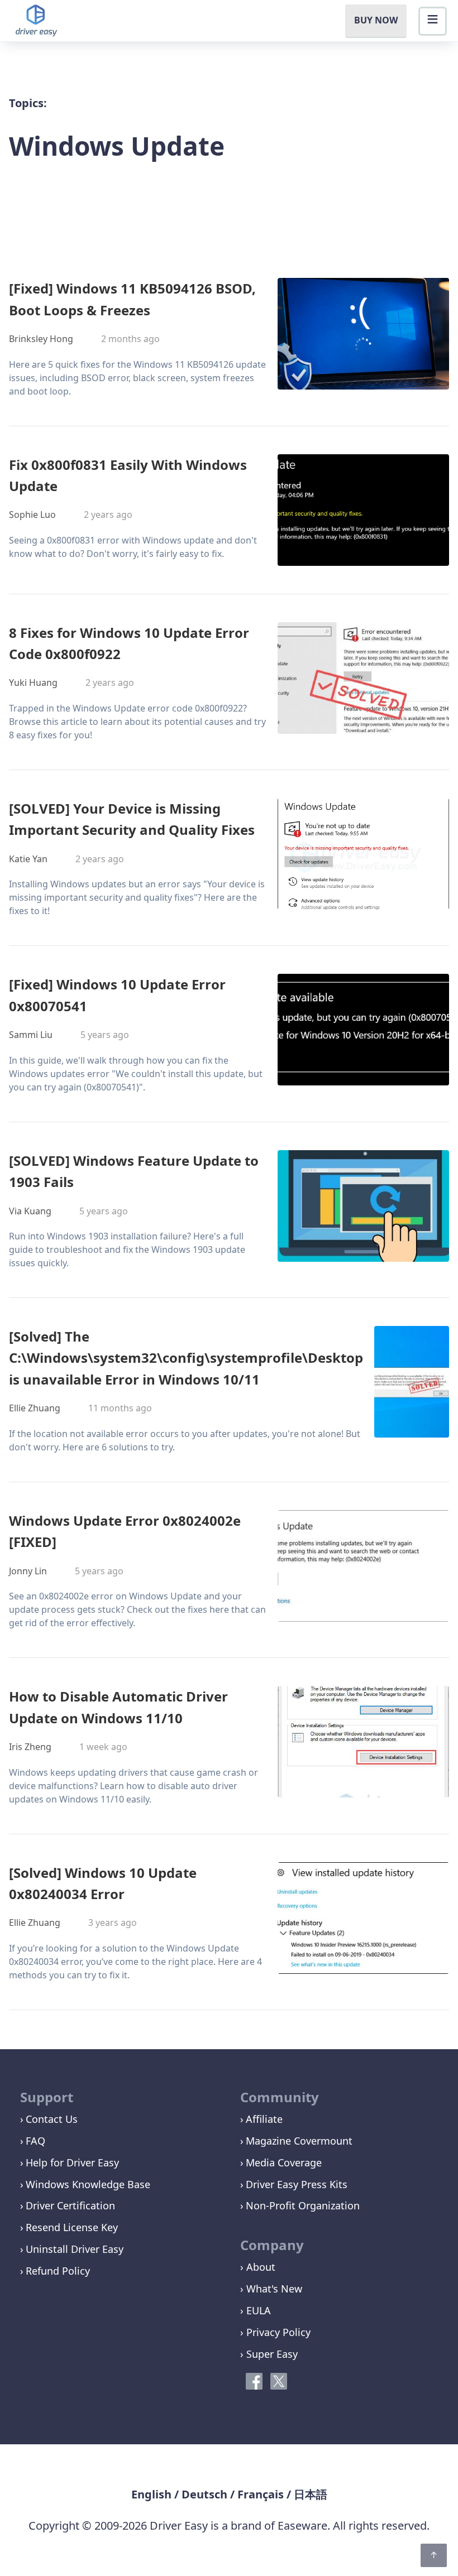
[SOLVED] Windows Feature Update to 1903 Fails (134, 1171)
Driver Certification (70, 2205)
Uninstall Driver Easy (75, 2249)
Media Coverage (284, 2162)
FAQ (35, 2141)
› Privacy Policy (275, 2332)
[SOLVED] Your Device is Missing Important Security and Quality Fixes (132, 819)
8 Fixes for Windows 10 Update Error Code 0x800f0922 (129, 643)
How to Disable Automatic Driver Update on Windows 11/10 (118, 1707)
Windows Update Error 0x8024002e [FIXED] (125, 1531)
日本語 (311, 2494)
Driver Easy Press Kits (297, 2184)
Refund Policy (58, 2271)
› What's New (271, 2289)
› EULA (256, 2310)
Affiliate (264, 2119)
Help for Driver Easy (72, 2162)
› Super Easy (269, 2354)
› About (258, 2267)
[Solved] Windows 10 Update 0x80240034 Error (103, 1883)
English (151, 2494)
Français (261, 2494)
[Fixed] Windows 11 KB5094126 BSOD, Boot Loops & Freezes (132, 299)
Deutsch (204, 2494)
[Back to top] (434, 2555)
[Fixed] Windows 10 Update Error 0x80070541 (117, 995)
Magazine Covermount (299, 2141)
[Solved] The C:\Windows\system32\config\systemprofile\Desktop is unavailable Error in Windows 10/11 (186, 1358)
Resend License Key (72, 2227)
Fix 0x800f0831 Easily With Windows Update (128, 475)
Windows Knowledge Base (88, 2184)
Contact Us (52, 2119)
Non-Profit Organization (303, 2205)
